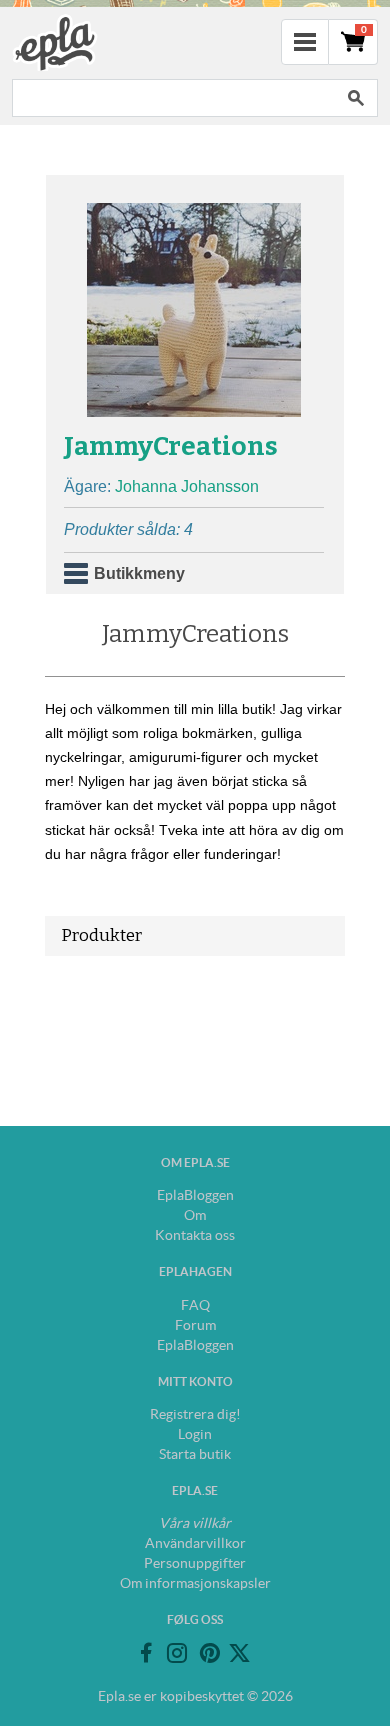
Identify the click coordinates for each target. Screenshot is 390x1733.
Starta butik (195, 1454)
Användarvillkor (195, 1543)
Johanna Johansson (187, 486)
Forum (195, 1325)
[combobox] (173, 98)
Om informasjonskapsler (195, 1583)
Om (195, 1215)
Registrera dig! (195, 1414)
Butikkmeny (139, 573)
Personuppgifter (195, 1563)
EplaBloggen (195, 1195)
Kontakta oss (195, 1235)
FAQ (195, 1305)
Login (195, 1434)
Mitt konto (195, 1381)
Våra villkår (195, 1523)
